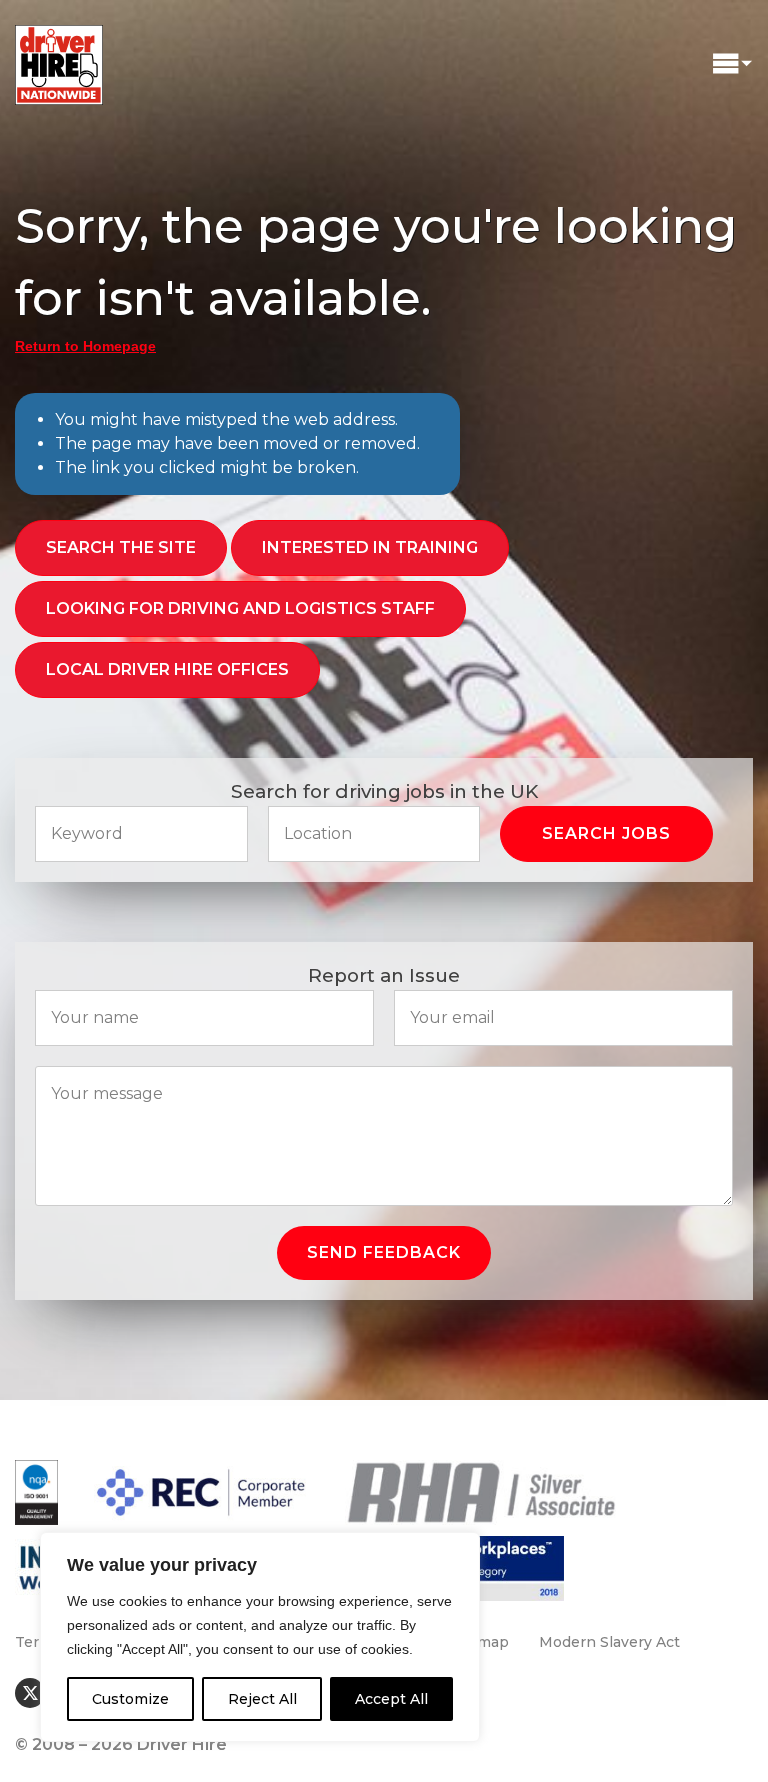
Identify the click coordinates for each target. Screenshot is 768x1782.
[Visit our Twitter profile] (30, 1693)
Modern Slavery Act (609, 1642)
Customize (130, 1699)
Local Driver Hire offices (167, 669)
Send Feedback (384, 1252)
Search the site (121, 547)
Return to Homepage (85, 346)
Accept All (391, 1699)
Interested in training (370, 547)
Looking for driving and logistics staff (240, 608)
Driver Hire (60, 60)
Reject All (262, 1699)
